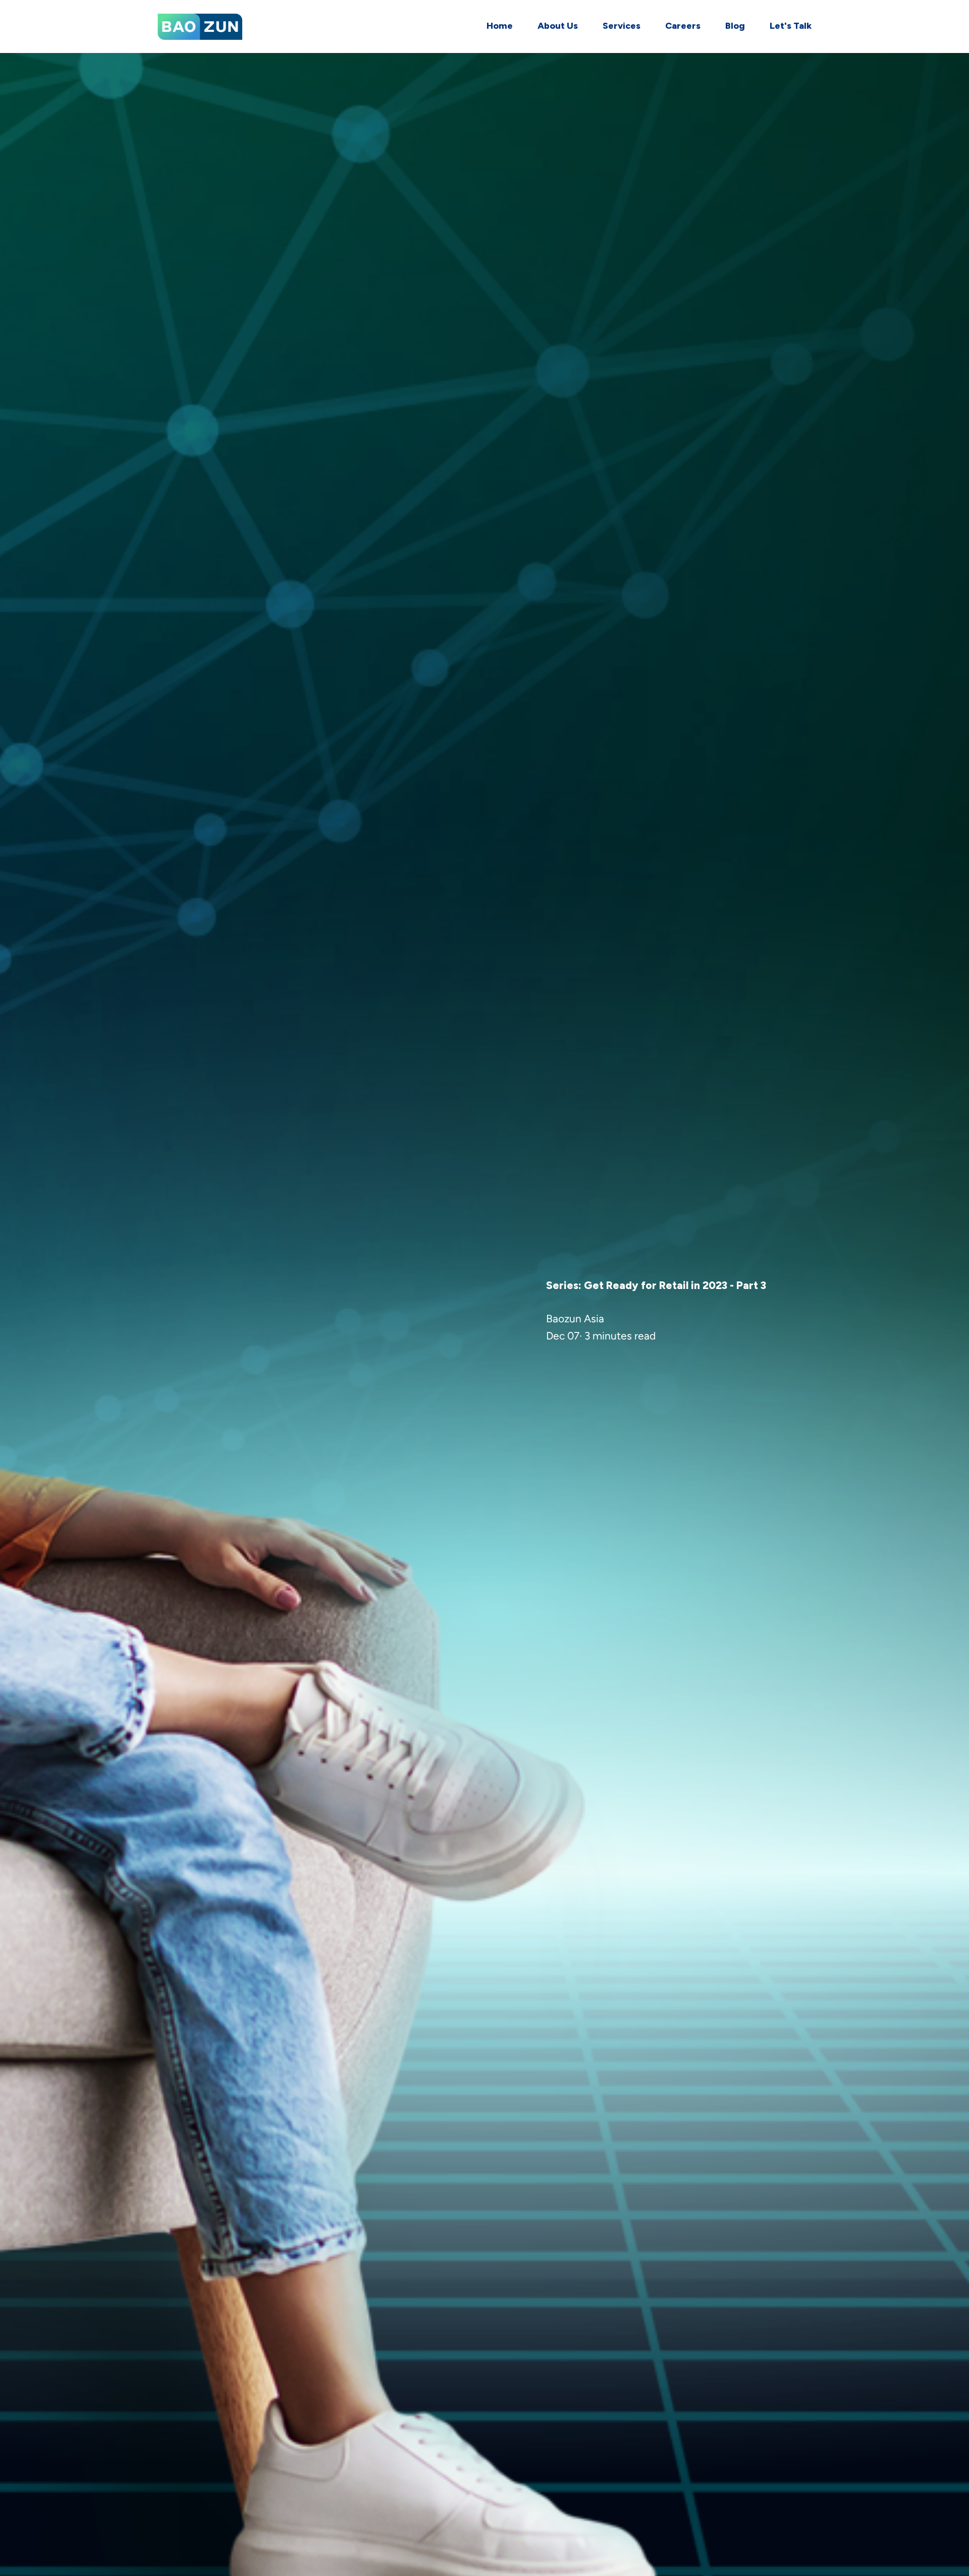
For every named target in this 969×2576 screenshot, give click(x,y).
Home (500, 26)
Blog (735, 26)
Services (622, 26)
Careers (683, 26)
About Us (558, 26)
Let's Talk (791, 26)
